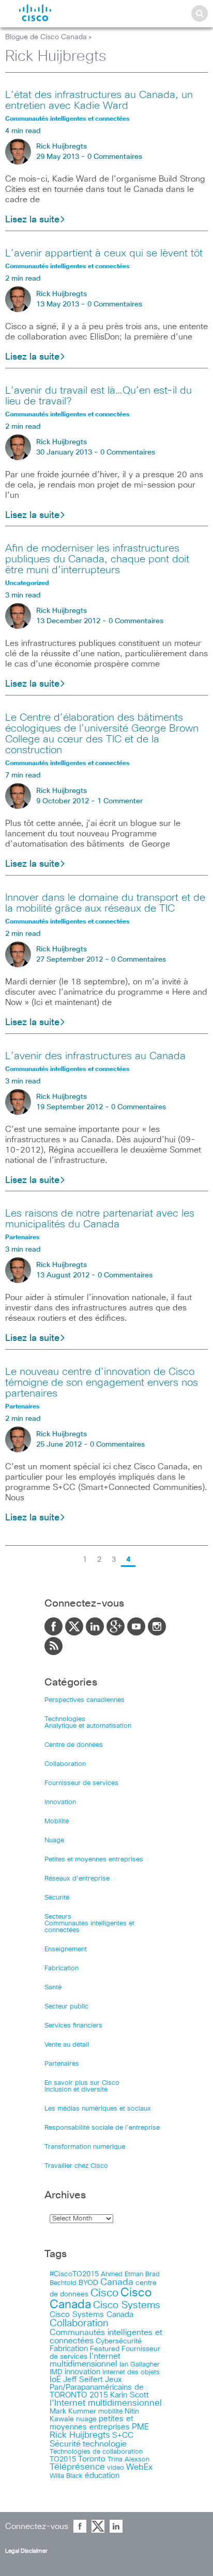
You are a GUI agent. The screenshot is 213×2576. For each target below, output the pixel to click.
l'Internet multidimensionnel (106, 2403)
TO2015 (63, 2459)
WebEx (139, 2467)
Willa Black (66, 2476)
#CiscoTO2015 (74, 2274)
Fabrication (62, 1969)
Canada (117, 2282)
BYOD (88, 2283)
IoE (55, 2380)
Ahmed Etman (122, 2274)
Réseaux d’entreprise (77, 1879)
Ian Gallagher (140, 2364)
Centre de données (74, 1745)
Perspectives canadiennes (85, 1700)
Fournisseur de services (81, 1783)
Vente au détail (67, 2045)
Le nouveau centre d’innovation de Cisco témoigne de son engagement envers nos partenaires (102, 1383)
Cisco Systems (127, 2305)
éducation (102, 2476)
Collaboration (65, 1764)
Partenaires (62, 2064)
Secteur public (66, 2007)
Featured (105, 2349)
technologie (105, 2444)
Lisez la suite (32, 220)
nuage (86, 2419)
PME (140, 2427)
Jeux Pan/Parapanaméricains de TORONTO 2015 (97, 2387)
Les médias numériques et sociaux (98, 2109)
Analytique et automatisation (88, 1726)
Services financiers (73, 2026)
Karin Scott (130, 2395)
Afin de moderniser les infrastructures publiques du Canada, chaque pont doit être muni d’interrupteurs (97, 559)
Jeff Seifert (83, 2380)
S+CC (123, 2435)
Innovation (60, 1802)
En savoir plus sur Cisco (82, 2083)
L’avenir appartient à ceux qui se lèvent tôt (104, 253)
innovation (82, 2372)
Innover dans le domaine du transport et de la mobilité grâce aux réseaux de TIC (105, 903)
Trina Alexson (128, 2460)
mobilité (110, 2411)
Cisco (104, 2293)
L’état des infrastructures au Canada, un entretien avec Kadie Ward (99, 100)
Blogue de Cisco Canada (46, 37)
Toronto (92, 2459)
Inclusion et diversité (76, 2090)
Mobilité (57, 1821)
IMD (56, 2372)
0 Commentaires (115, 157)
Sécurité (57, 1898)
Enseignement (66, 1949)
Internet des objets (131, 2372)
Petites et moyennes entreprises (94, 1860)
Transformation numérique (85, 2147)
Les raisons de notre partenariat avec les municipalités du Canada (100, 1219)
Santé (53, 1988)
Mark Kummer (73, 2411)
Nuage (54, 1841)
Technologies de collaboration (96, 2452)
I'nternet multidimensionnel (85, 2360)
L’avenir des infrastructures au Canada (95, 1056)
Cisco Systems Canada (92, 2315)
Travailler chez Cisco (76, 2166)
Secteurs (58, 1917)
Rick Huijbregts (62, 147)
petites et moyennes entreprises (92, 2423)
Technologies (65, 1719)
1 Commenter (120, 801)
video (116, 2468)
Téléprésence (77, 2467)
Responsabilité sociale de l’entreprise (102, 2128)
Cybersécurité (119, 2341)
